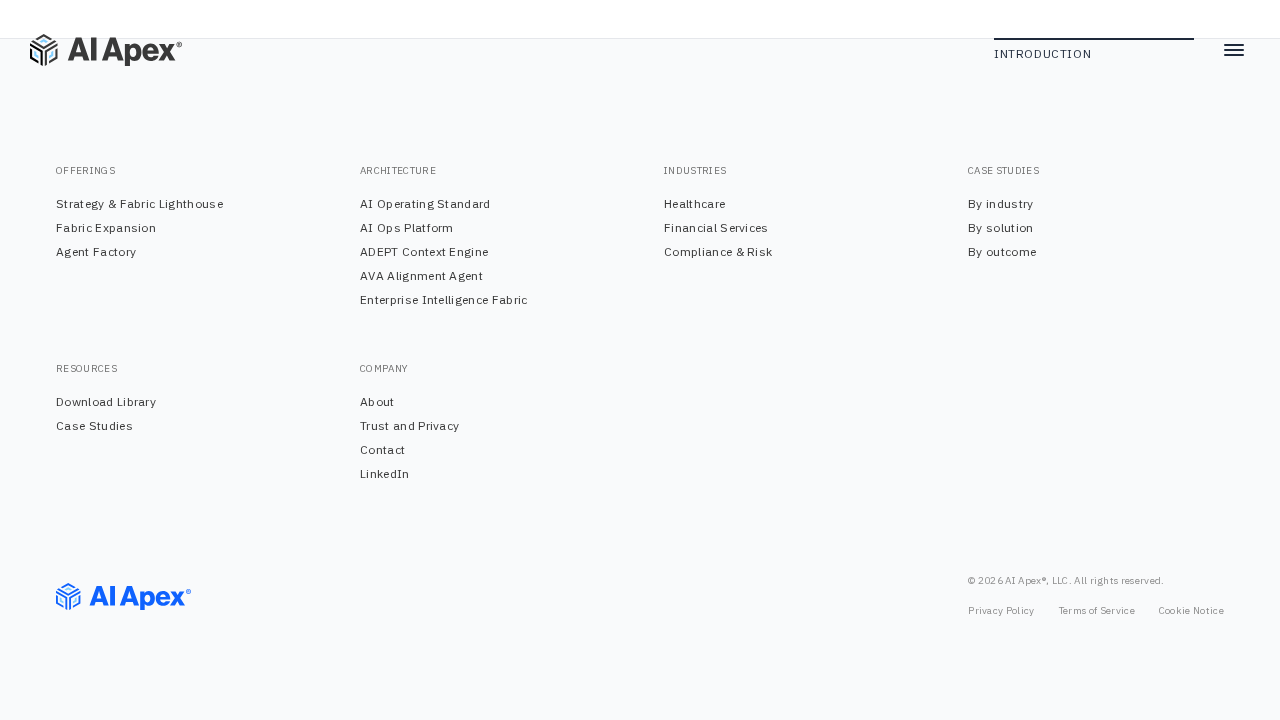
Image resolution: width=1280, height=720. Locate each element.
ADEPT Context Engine (424, 251)
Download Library (106, 401)
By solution (1001, 227)
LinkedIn (385, 473)
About (377, 401)
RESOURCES (86, 368)
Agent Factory (96, 251)
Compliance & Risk (718, 251)
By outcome (1002, 251)
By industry (1001, 203)
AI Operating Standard (425, 203)
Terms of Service (1097, 610)
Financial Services (716, 227)
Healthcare (694, 203)
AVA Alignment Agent (421, 275)
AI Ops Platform (407, 227)
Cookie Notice (1191, 610)
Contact (382, 449)
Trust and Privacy (409, 425)
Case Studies (94, 425)
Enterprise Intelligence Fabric (444, 299)
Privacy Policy (1001, 610)
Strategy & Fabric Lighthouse (139, 203)
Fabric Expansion (106, 227)
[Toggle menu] (1234, 50)
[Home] (90, 50)
